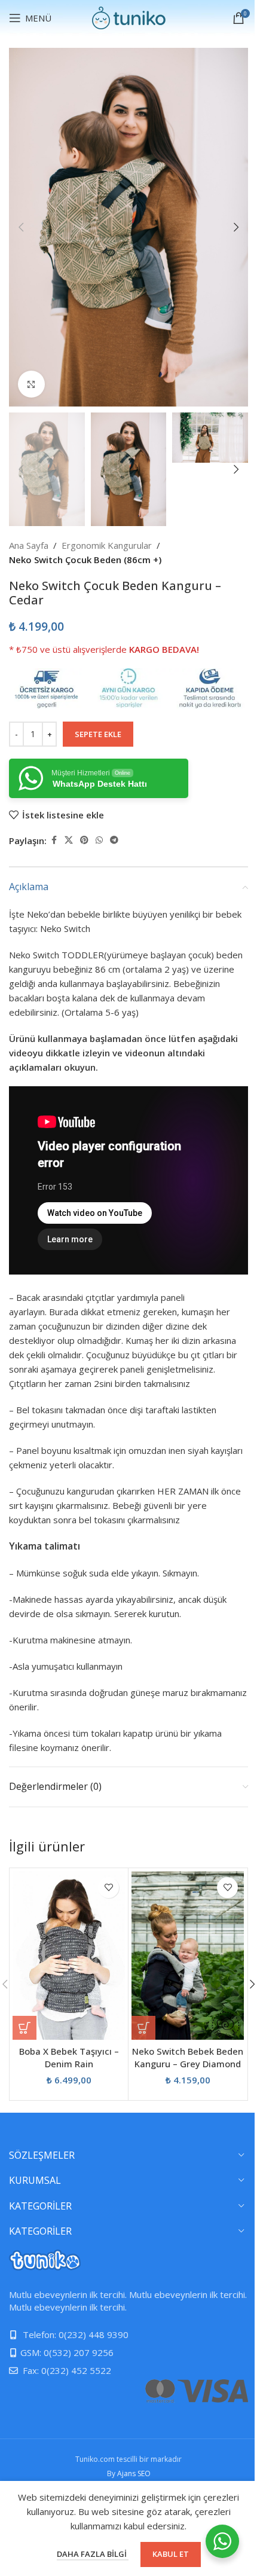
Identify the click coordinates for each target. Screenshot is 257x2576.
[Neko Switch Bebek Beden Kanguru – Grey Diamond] (188, 1955)
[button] (21, 227)
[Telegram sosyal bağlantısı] (114, 840)
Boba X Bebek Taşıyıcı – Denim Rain (69, 2057)
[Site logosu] (129, 17)
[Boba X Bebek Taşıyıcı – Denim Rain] (69, 1955)
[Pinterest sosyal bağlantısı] (84, 840)
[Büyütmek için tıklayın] (31, 384)
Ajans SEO (134, 2473)
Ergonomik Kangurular (107, 545)
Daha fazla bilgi (93, 2554)
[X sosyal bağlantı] (69, 840)
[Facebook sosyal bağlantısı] (54, 840)
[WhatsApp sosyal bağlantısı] (99, 840)
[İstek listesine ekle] (108, 1888)
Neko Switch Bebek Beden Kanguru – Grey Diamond (188, 2057)
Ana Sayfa (29, 545)
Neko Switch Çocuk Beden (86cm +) (85, 560)
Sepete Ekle (98, 734)
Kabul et (171, 2554)
